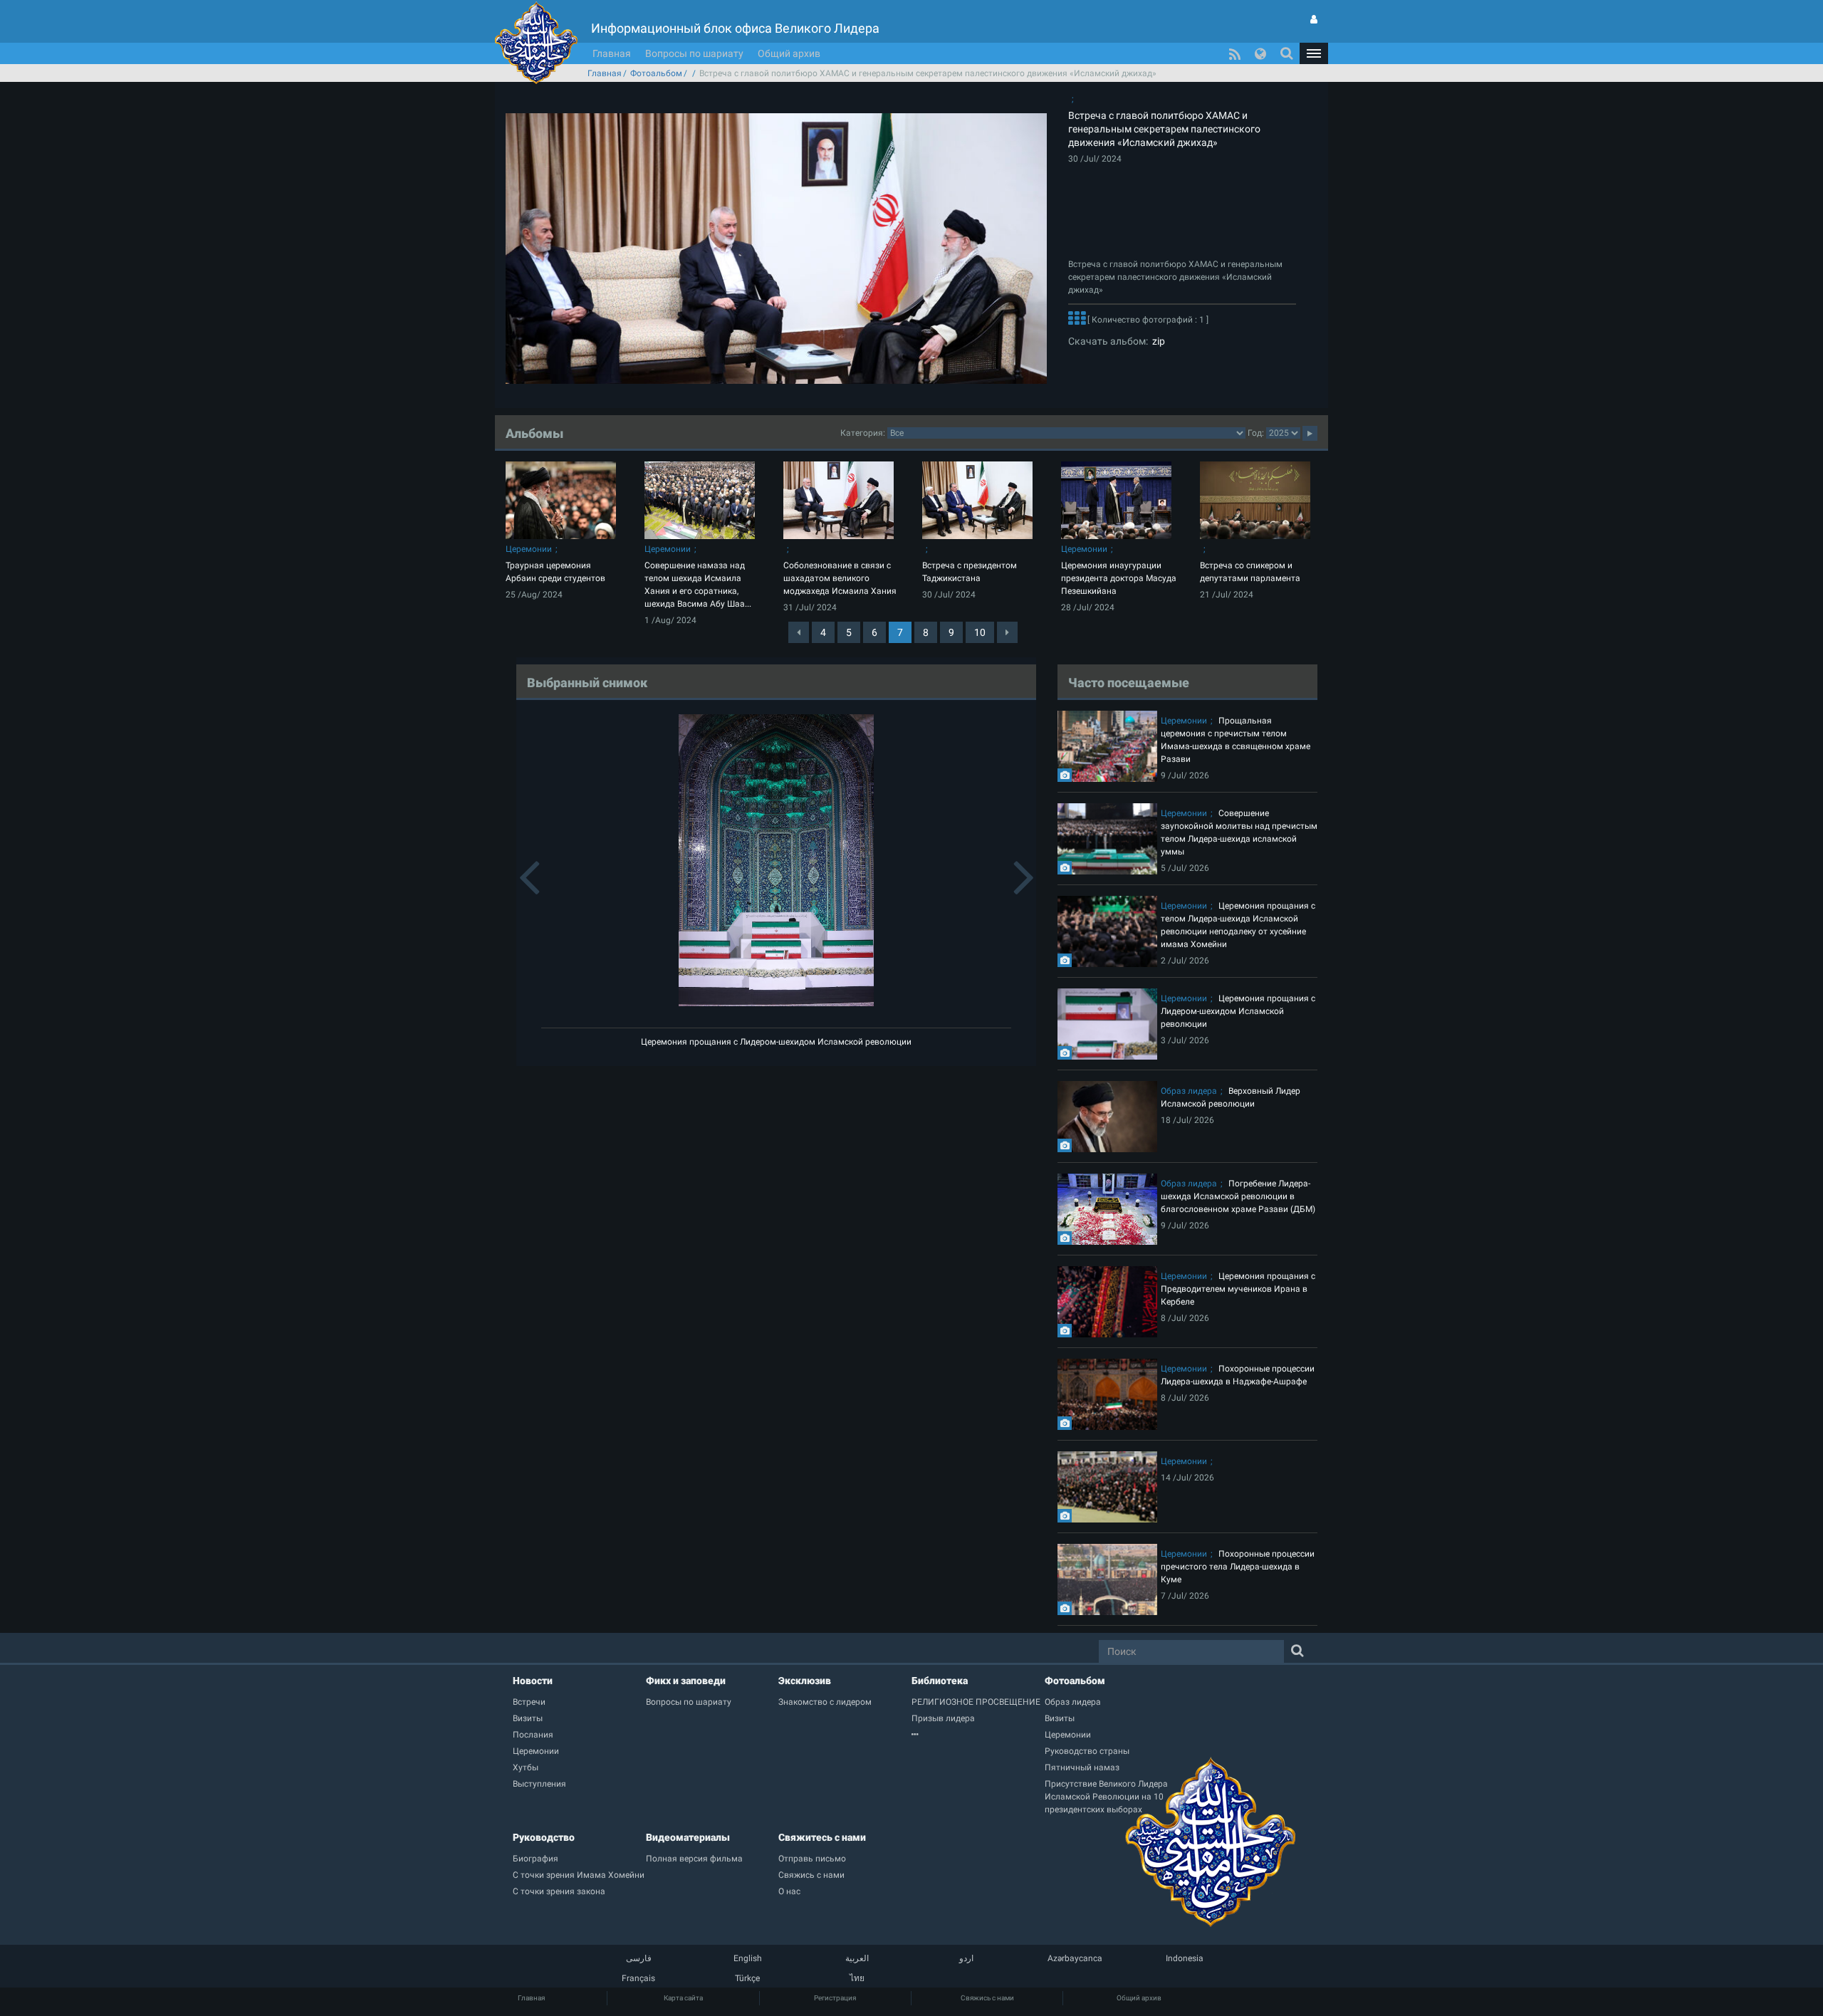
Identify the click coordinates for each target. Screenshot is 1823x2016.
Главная (612, 53)
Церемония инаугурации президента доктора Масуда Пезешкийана (1119, 578)
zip (1156, 341)
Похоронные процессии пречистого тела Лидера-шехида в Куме (1238, 1567)
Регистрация (835, 1998)
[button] (1314, 53)
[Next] (1007, 632)
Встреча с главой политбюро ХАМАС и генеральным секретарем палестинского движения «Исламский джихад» (1164, 129)
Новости (533, 1681)
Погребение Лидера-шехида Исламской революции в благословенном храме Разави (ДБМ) (1238, 1196)
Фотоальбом (656, 73)
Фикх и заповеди (686, 1681)
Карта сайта (683, 1998)
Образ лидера (1189, 1091)
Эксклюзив (805, 1681)
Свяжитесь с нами (822, 1837)
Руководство (544, 1837)
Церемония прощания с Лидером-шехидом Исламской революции (776, 1042)
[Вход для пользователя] (1314, 19)
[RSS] (1235, 53)
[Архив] (978, 1735)
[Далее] (1077, 320)
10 (980, 632)
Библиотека (940, 1681)
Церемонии (529, 549)
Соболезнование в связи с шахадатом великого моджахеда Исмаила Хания (840, 578)
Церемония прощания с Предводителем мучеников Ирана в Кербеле (1238, 1289)
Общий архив (789, 53)
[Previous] (799, 632)
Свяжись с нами (987, 1998)
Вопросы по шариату (694, 53)
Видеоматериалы (688, 1837)
